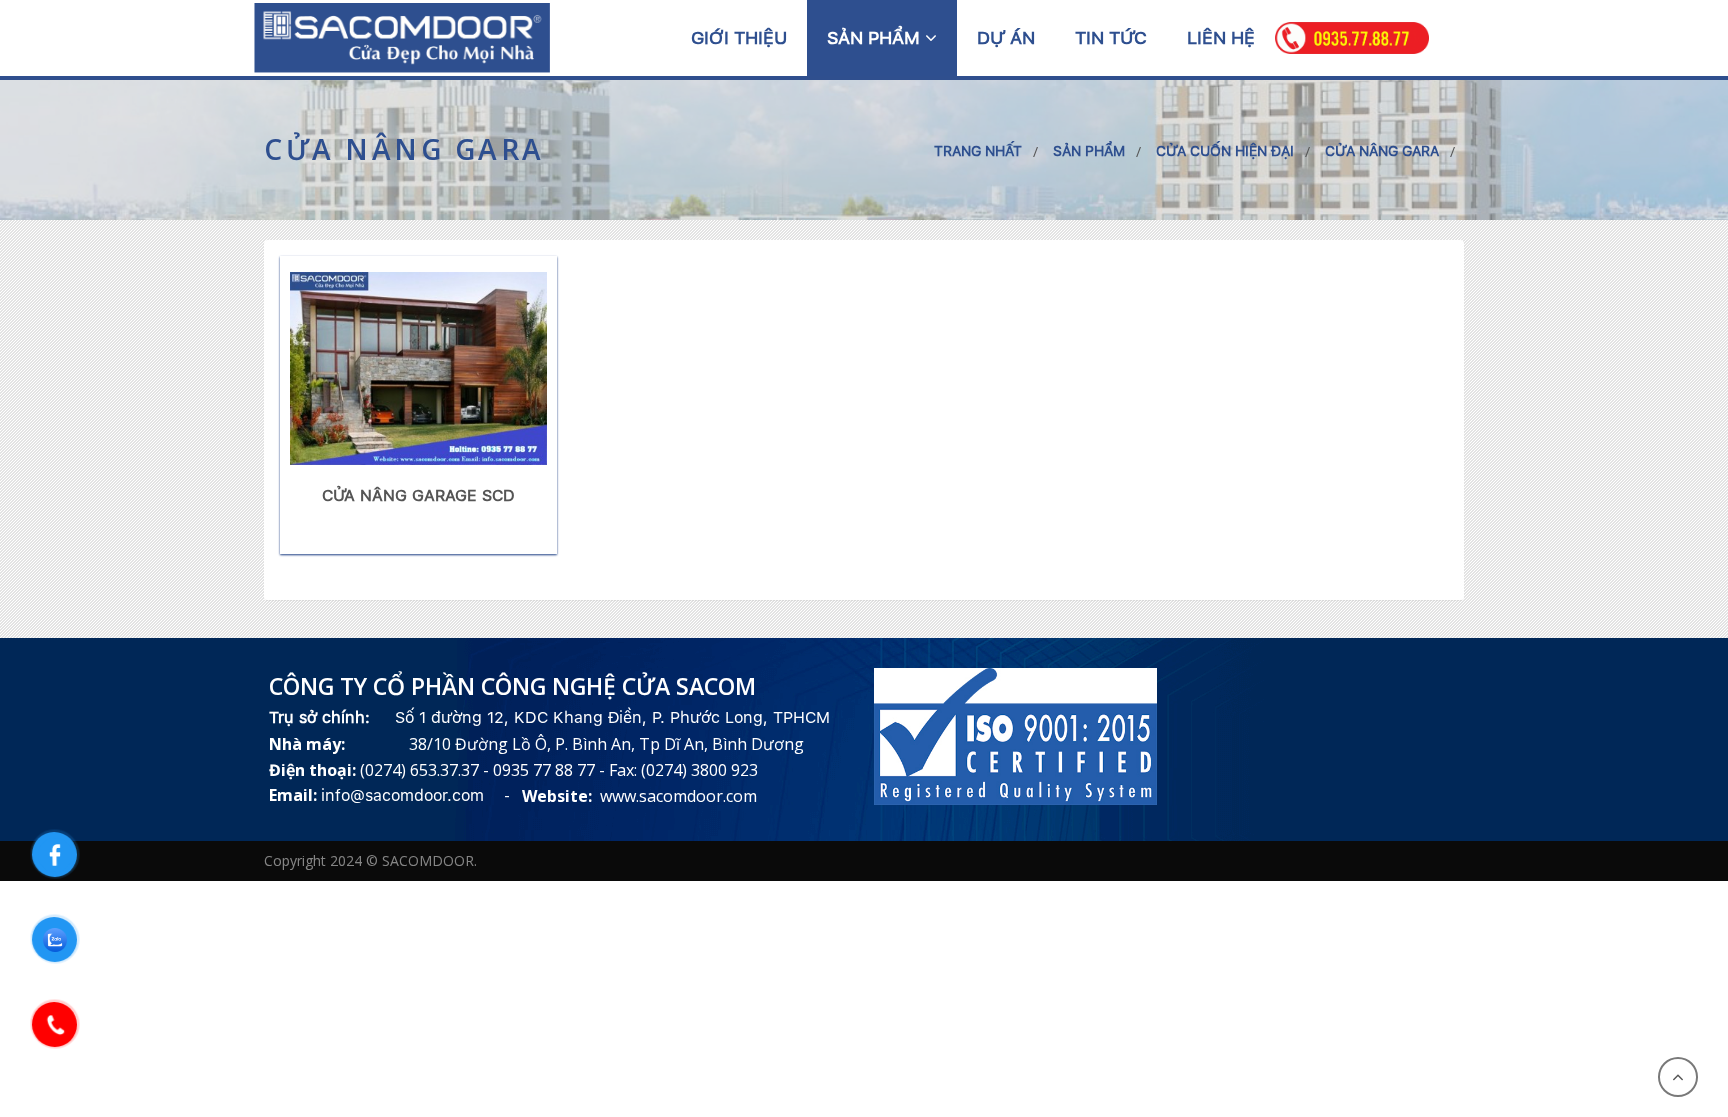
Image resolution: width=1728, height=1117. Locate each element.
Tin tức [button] (1111, 37)
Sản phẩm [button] (876, 37)
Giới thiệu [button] (739, 37)
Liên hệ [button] (1221, 37)
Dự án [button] (1006, 37)
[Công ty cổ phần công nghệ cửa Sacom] (402, 37)
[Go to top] (1678, 1077)
